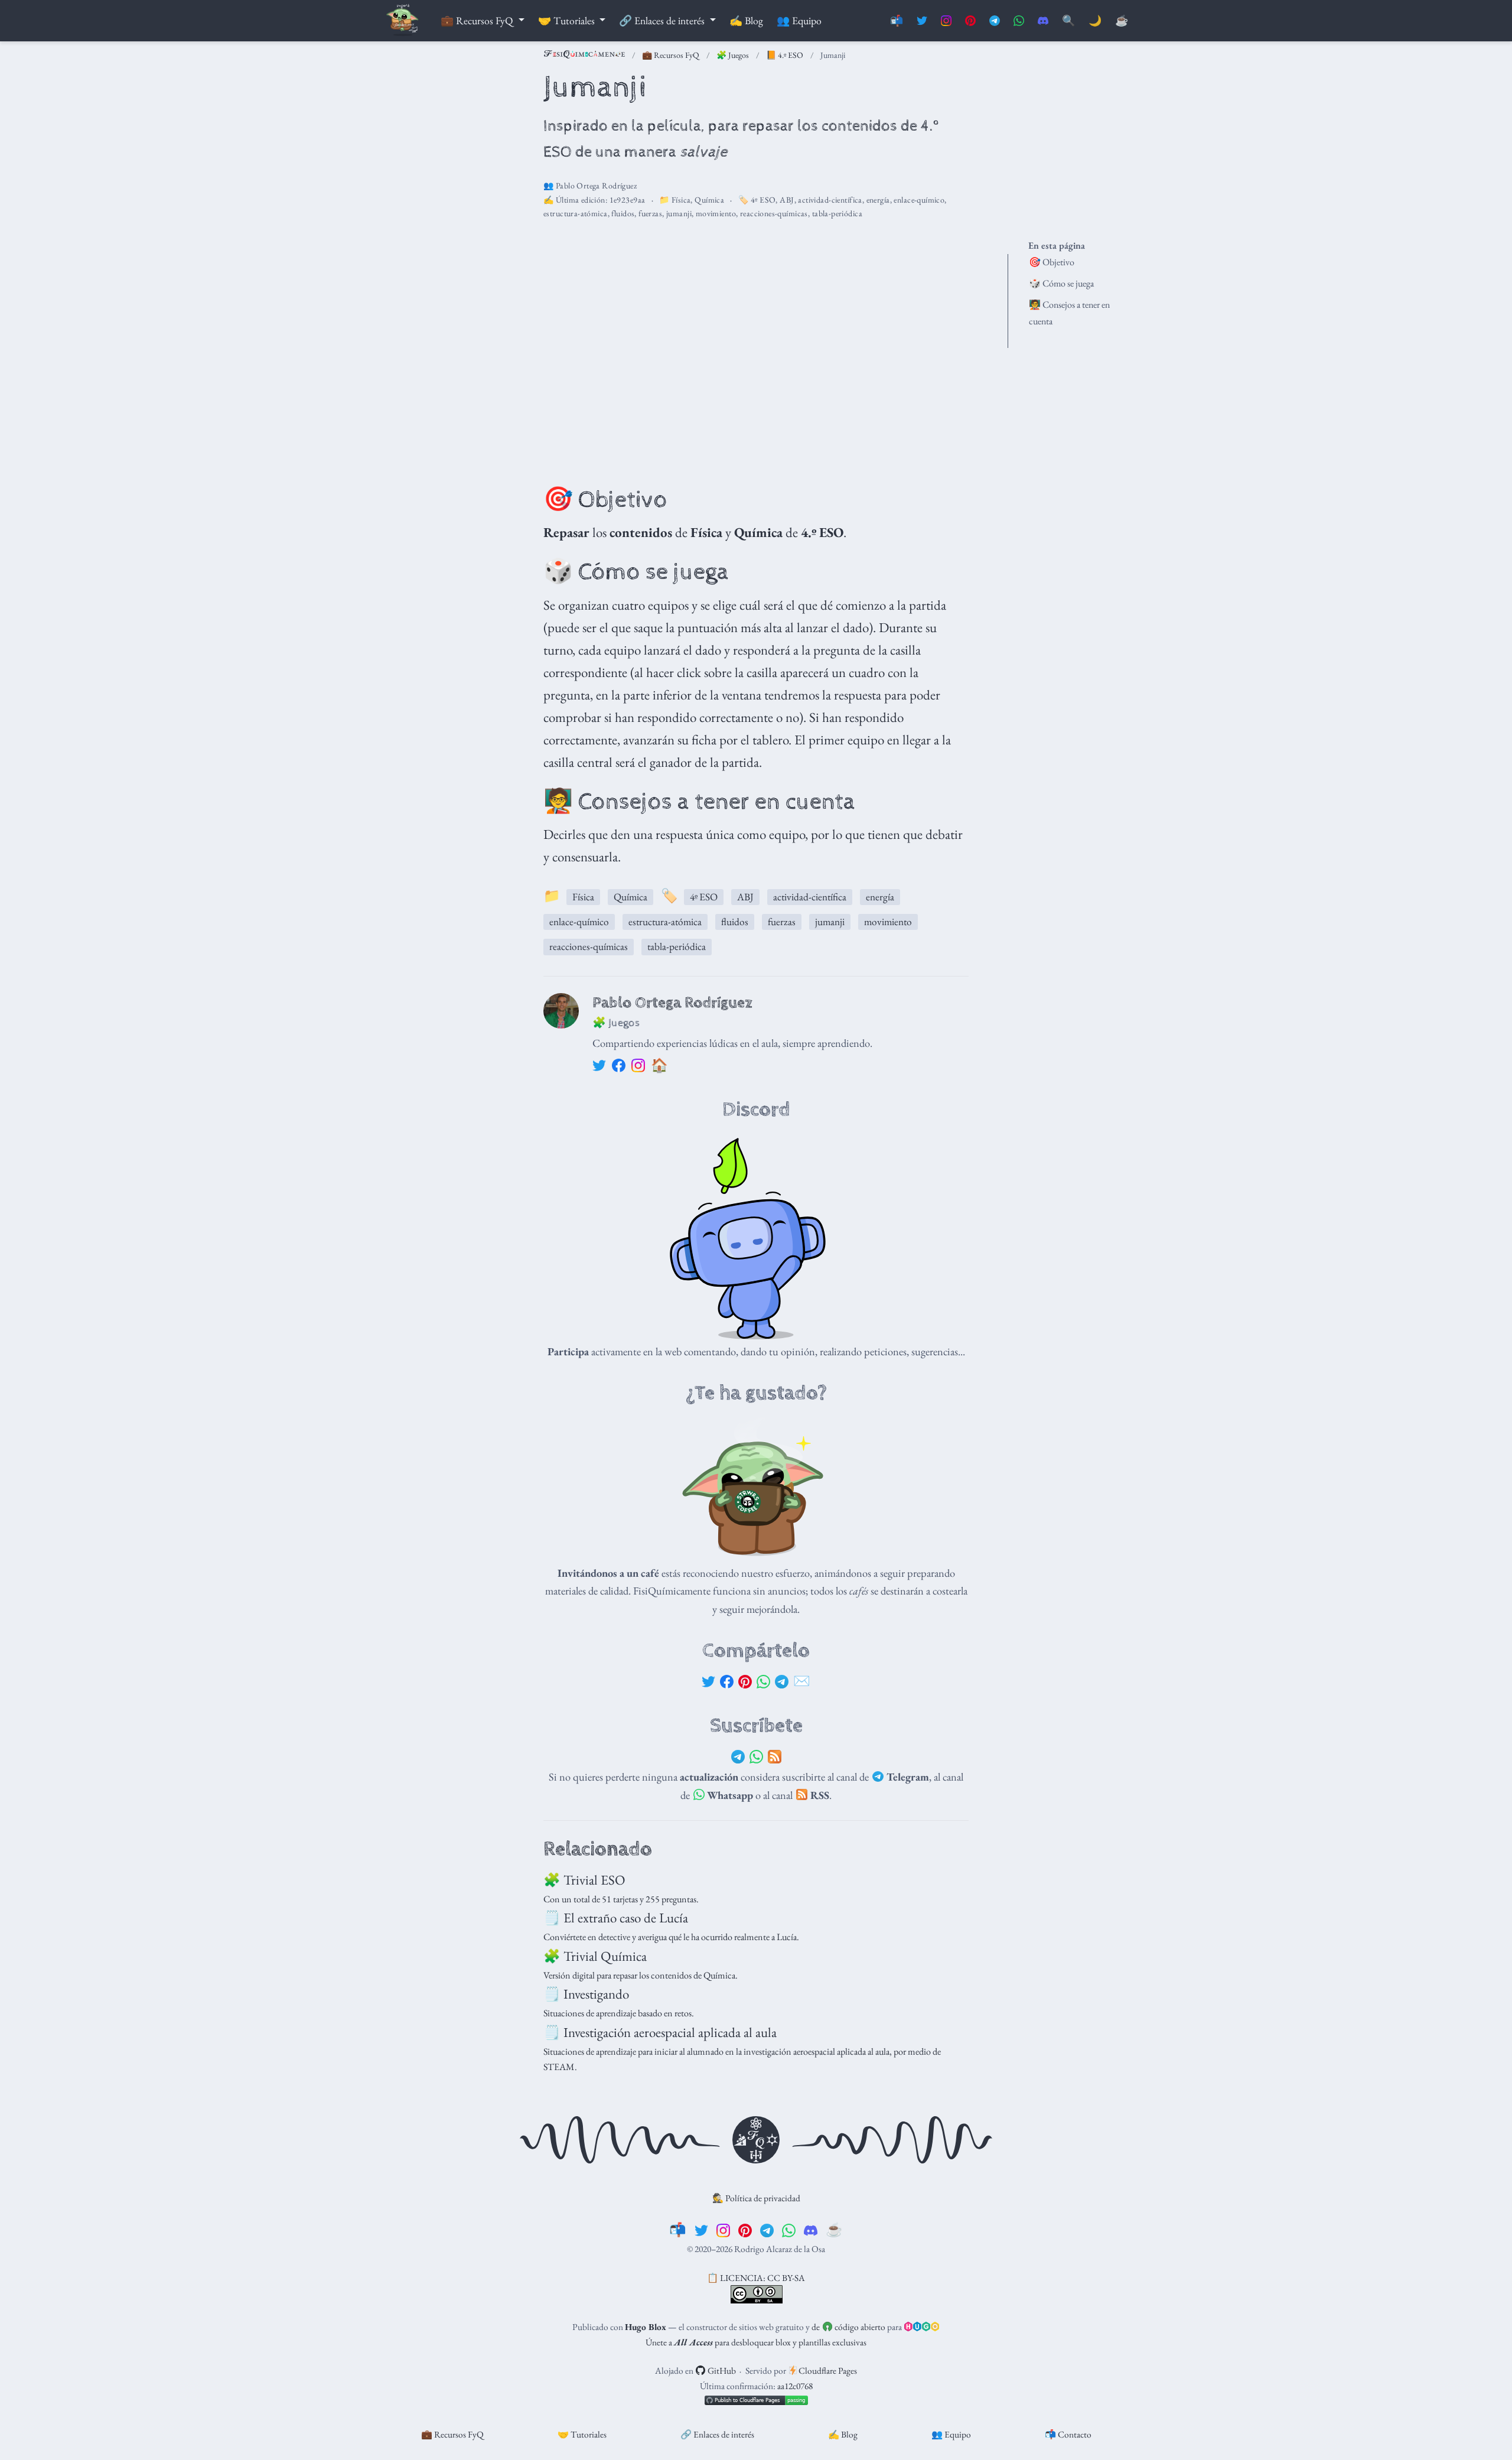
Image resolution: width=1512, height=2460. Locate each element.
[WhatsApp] (763, 1681)
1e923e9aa (628, 200)
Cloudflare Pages (827, 2370)
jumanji (679, 213)
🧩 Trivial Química (595, 1956)
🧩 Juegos (733, 55)
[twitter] (701, 2230)
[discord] (811, 2230)
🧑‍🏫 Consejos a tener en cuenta (1069, 313)
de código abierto (848, 2327)
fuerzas (650, 213)
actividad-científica (830, 200)
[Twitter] (708, 1681)
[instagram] (723, 2230)
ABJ (787, 200)
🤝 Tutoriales (582, 2434)
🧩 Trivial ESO (584, 1880)
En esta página (1057, 245)
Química (709, 200)
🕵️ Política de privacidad (756, 2198)
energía (878, 200)
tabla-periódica (837, 213)
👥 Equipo (951, 2434)
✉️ (802, 1681)
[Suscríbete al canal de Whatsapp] (1019, 21)
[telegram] (767, 2230)
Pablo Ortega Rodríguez (596, 186)
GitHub (721, 2370)
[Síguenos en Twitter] (922, 21)
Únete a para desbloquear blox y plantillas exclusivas (756, 2342)
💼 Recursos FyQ (671, 55)
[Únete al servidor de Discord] (1043, 21)
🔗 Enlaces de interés (717, 2434)
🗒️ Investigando (586, 1994)
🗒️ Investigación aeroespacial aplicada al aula (660, 2032)
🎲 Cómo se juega (1061, 283)
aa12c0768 (795, 2386)
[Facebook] (727, 1681)
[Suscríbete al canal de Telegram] (995, 21)
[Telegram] (782, 1681)
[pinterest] (745, 2230)
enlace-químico (919, 200)
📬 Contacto (1068, 2434)
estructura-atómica (576, 213)
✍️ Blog (843, 2434)
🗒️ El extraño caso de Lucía (616, 1918)
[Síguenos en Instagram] (946, 21)
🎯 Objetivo (1052, 262)
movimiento (716, 213)
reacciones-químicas (774, 213)
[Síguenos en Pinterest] (970, 21)
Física (681, 200)
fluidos (623, 213)
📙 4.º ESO (785, 55)
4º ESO (763, 200)
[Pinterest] (745, 1681)
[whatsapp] (789, 2230)
